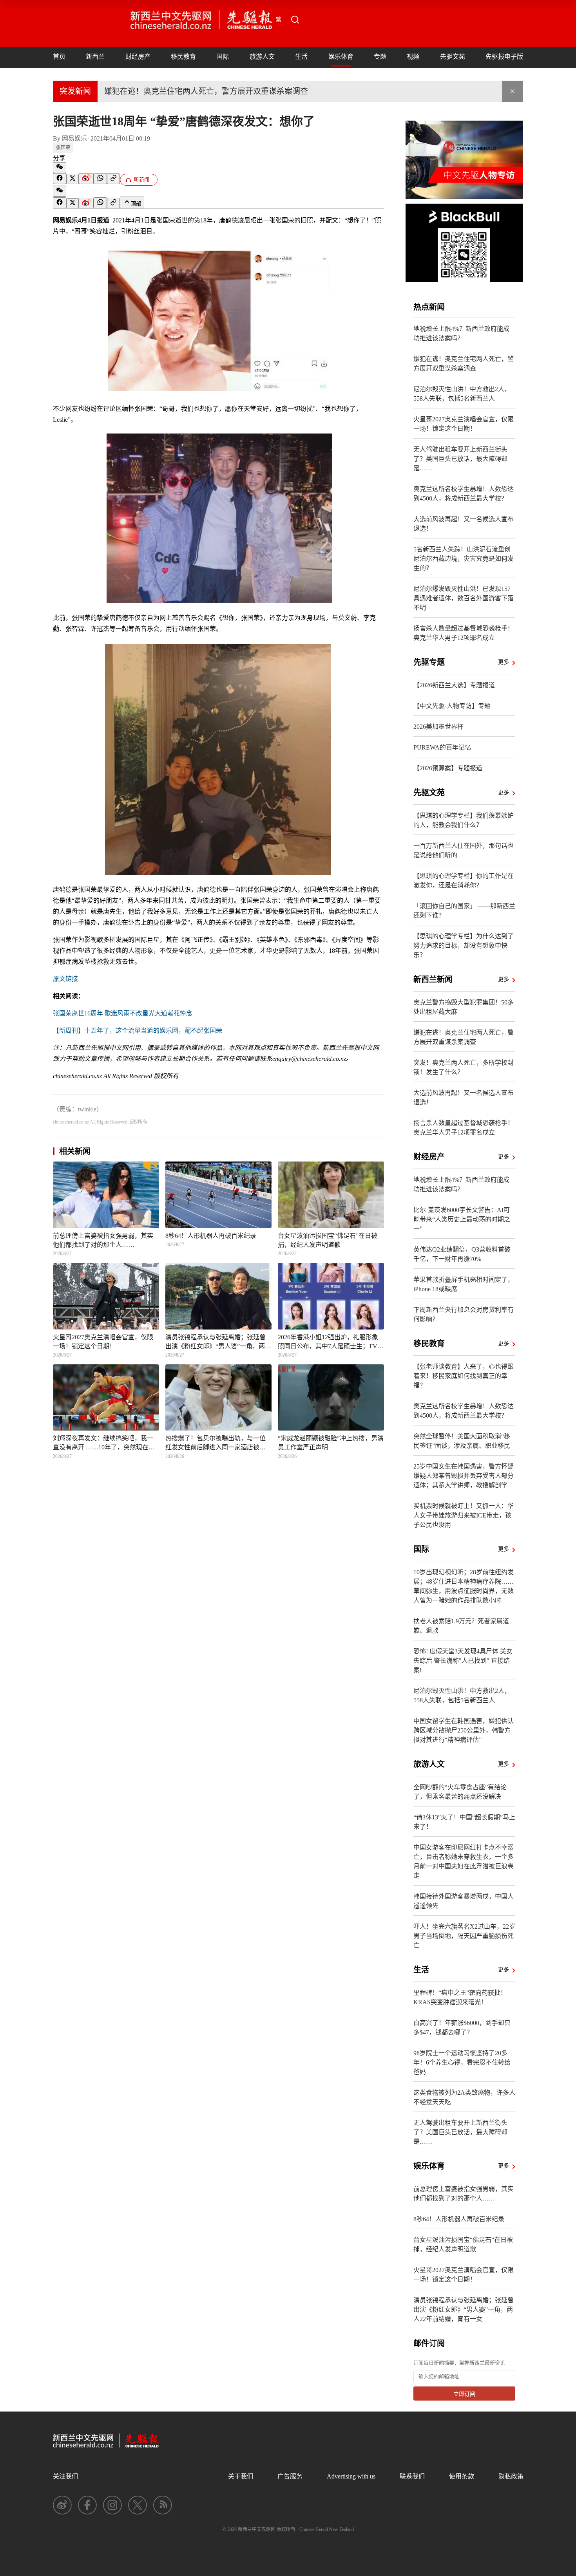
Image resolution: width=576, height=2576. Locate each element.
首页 (59, 57)
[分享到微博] (86, 179)
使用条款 (462, 2476)
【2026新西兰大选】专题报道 (454, 685)
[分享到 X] (72, 179)
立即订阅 (464, 2394)
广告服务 (290, 2476)
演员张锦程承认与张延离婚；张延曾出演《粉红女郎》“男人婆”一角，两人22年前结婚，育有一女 (464, 2310)
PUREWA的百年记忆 (442, 747)
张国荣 (63, 148)
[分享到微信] (60, 168)
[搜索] (295, 20)
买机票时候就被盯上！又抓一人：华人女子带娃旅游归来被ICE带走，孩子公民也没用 (464, 1515)
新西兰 (95, 57)
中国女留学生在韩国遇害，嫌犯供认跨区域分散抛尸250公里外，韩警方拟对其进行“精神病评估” (464, 1730)
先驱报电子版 (504, 57)
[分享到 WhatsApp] (100, 179)
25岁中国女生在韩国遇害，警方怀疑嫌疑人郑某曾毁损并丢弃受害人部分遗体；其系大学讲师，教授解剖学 (464, 1476)
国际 (223, 57)
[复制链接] (113, 179)
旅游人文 (262, 57)
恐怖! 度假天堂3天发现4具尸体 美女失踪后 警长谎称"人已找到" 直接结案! (463, 1661)
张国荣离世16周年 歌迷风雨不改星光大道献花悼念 (123, 1013)
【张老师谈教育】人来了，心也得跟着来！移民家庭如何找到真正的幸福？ (464, 1376)
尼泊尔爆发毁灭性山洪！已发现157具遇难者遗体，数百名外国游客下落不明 (464, 598)
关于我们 (241, 2476)
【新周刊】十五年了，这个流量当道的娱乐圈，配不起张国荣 (138, 1031)
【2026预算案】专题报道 (448, 768)
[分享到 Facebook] (60, 179)
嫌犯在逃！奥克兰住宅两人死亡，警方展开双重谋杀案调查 (206, 91)
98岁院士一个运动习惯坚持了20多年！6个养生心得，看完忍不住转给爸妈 (462, 2062)
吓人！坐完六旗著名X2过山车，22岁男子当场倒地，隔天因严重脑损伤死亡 (464, 1936)
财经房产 (138, 57)
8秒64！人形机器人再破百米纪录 (459, 2219)
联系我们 (412, 2476)
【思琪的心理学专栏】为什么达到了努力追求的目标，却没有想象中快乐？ (464, 946)
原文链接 (65, 979)
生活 (301, 57)
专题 (380, 57)
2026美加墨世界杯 (438, 727)
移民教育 (183, 57)
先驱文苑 (453, 57)
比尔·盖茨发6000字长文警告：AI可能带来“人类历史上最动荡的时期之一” (462, 1219)
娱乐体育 (341, 57)
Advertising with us (351, 2476)
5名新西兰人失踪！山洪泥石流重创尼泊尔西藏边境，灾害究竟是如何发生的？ (464, 559)
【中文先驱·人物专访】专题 (452, 706)
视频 (413, 57)
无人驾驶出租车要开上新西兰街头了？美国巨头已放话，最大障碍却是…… (460, 459)
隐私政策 (511, 2476)
